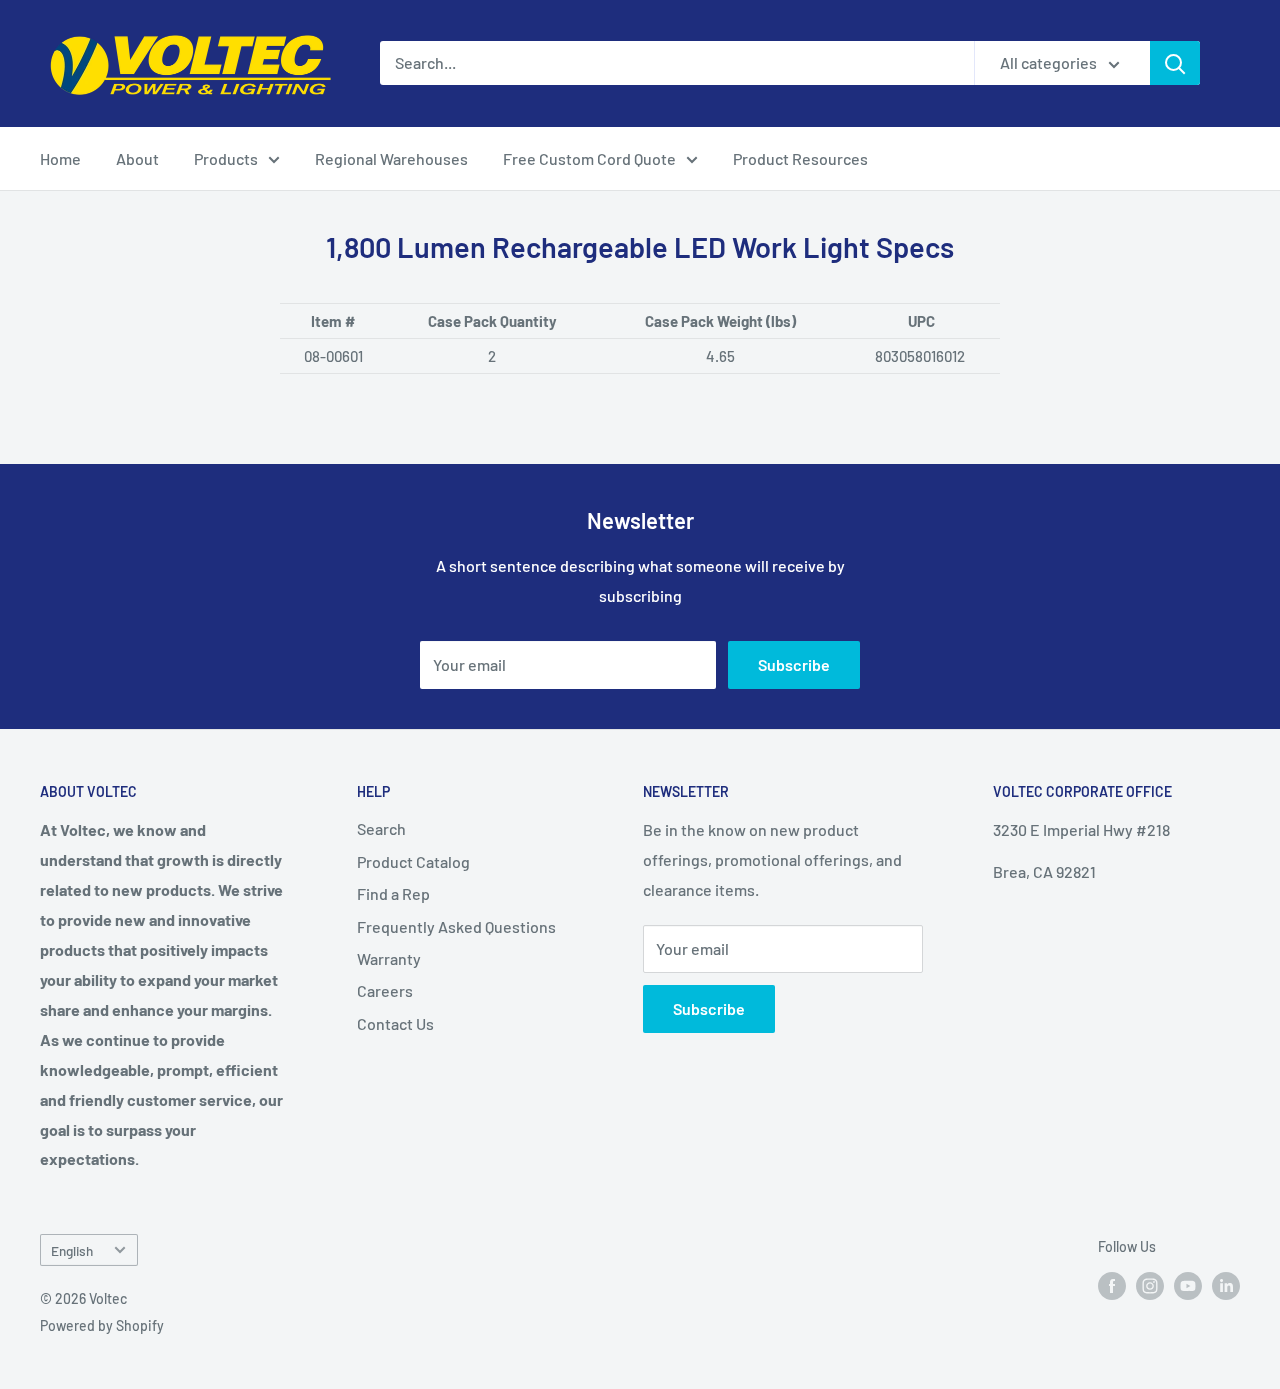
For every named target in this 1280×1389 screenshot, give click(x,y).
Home (60, 158)
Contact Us (395, 1023)
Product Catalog (413, 861)
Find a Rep (393, 893)
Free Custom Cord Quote (589, 158)
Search (381, 828)
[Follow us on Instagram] (1150, 1286)
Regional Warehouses (391, 158)
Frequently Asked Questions (456, 926)
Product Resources (800, 158)
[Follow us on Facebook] (1112, 1286)
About (137, 158)
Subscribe (794, 664)
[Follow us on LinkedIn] (1226, 1286)
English (72, 1250)
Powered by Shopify (102, 1325)
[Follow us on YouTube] (1188, 1286)
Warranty (389, 958)
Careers (385, 990)
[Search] (1175, 63)
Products (226, 158)
